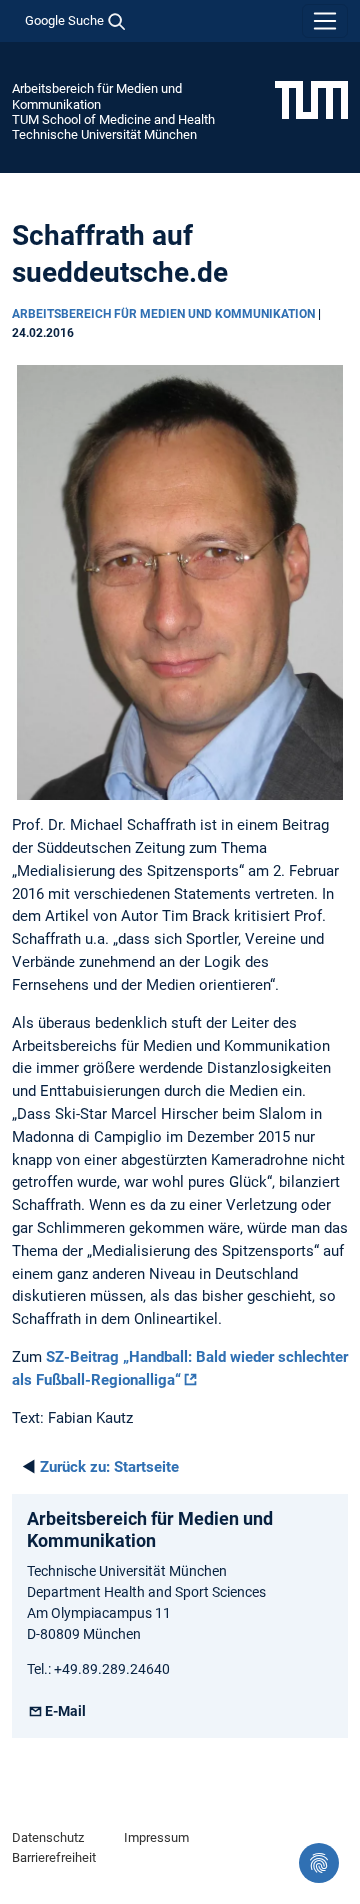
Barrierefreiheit (54, 1857)
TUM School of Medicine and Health (113, 119)
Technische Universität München (104, 134)
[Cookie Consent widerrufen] (319, 1863)
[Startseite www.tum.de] (311, 99)
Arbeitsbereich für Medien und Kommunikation (97, 96)
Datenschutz (48, 1837)
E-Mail (65, 1711)
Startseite (109, 1467)
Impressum (156, 1837)
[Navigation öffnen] (325, 21)
